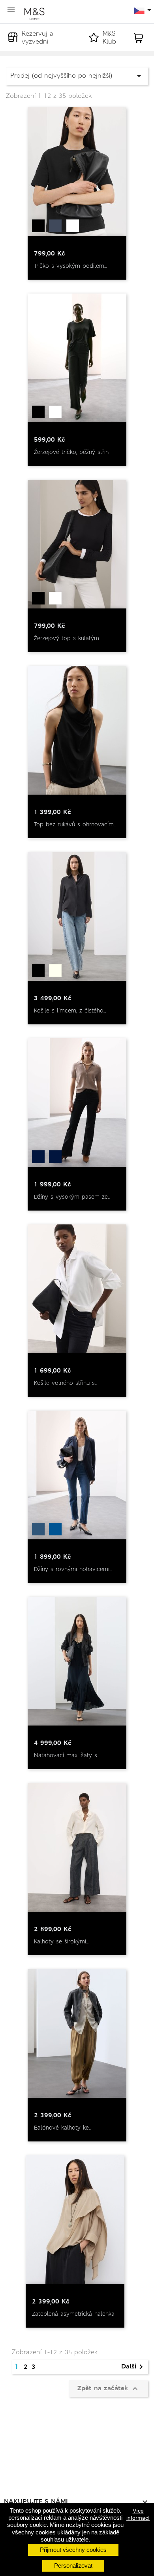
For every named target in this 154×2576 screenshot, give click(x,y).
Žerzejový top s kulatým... (68, 638)
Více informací (138, 2514)
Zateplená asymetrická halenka (73, 2314)
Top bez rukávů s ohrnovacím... (75, 824)
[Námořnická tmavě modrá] (55, 226)
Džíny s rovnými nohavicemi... (73, 1569)
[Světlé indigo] (55, 1157)
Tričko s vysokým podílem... (70, 266)
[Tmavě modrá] (38, 1529)
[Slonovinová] (55, 971)
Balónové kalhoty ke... (63, 2128)
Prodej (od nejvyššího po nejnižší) (77, 76)
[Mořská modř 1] (55, 1529)
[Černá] (38, 226)
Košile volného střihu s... (66, 1383)
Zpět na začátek (109, 2389)
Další (133, 2367)
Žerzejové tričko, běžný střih (71, 452)
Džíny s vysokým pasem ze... (72, 1197)
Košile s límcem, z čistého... (70, 1011)
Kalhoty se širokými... (61, 1941)
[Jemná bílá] (73, 226)
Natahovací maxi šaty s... (67, 1755)
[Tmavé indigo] (38, 1157)
